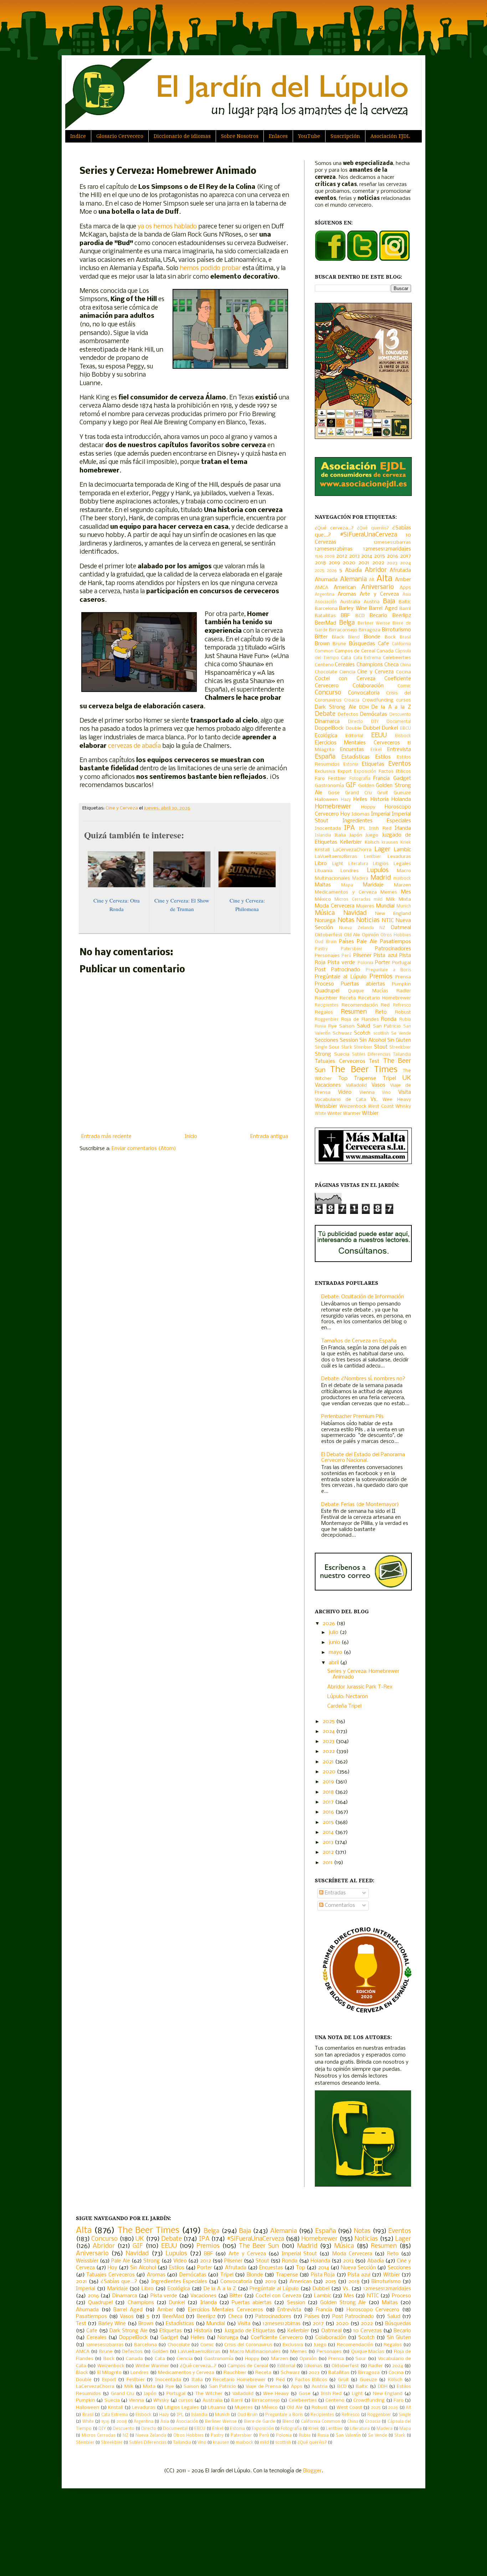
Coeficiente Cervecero (277, 2338)
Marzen (403, 885)
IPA (349, 828)
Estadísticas (356, 757)
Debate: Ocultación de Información (363, 1297)
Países (347, 942)
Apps (405, 588)
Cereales (345, 665)
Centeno (324, 665)
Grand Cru (358, 793)
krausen (390, 843)
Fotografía (360, 779)
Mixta (405, 899)
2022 (378, 563)
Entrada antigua (269, 1137)
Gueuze (402, 793)
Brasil (405, 637)
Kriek (406, 843)
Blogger (312, 2471)
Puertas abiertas (363, 984)
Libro (321, 864)
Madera (360, 879)
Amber (403, 580)
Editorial (354, 736)
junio (335, 1643)
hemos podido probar (210, 268)
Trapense (365, 1078)
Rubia (405, 1020)
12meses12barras (392, 542)
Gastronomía (329, 786)
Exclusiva (325, 772)
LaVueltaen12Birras (336, 857)
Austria (372, 602)
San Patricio (387, 1026)
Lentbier (373, 857)
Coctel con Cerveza (345, 679)
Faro (320, 779)
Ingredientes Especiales (377, 821)
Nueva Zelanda (357, 928)
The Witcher (209, 2394)
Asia (407, 595)
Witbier (370, 1113)
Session (349, 1040)
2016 (393, 556)
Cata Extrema (367, 658)
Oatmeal (401, 928)
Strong (323, 1054)
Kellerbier (351, 842)
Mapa (347, 885)
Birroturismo (396, 630)
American (345, 588)
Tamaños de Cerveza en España (359, 1341)
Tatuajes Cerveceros (340, 1061)
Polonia (365, 963)
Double (354, 728)
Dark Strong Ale (335, 707)
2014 (367, 556)
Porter (383, 963)
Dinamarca (327, 721)
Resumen (354, 1012)
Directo (355, 722)
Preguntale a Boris (389, 970)
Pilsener (362, 956)
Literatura (358, 864)
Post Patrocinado (337, 970)
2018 (320, 563)
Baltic (405, 602)
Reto (381, 1012)
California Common (321, 2422)
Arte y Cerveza (379, 594)
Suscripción (345, 136)
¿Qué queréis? (373, 528)
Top (343, 1078)
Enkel (376, 750)
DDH (364, 707)
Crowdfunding (378, 700)
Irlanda (403, 828)
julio (334, 1633)
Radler (404, 991)
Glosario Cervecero (120, 136)
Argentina (325, 595)
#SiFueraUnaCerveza (368, 535)
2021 (364, 563)
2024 (406, 563)
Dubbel (372, 728)
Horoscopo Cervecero (373, 2310)
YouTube (309, 136)
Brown (322, 644)
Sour (334, 1047)
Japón (356, 835)
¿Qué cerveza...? (334, 528)
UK (407, 1078)
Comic (404, 686)
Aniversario (378, 587)
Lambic (403, 850)
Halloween (326, 800)
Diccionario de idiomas (182, 136)
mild (378, 900)
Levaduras (399, 857)
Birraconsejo (343, 630)
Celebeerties (397, 658)
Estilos (383, 757)
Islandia (323, 836)
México (323, 899)
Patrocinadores (393, 949)
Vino (386, 1093)
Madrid (381, 878)
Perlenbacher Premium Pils (352, 1417)
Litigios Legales (392, 864)
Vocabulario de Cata (340, 1100)
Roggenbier (327, 1020)
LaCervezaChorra (352, 850)
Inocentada (328, 829)
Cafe (383, 644)
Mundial (385, 906)
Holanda (401, 800)
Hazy (346, 800)
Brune (339, 644)
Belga (347, 623)
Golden (366, 786)
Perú (346, 956)
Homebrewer (333, 807)
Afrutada (400, 570)
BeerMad (325, 623)
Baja (389, 602)
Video (345, 1092)
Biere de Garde (260, 2422)
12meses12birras (334, 549)
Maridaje (373, 885)
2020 (349, 563)
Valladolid (356, 1085)
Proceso (324, 984)
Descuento (400, 715)
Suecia (342, 1054)
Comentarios (339, 1905)
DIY (375, 722)
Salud (363, 1026)
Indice (78, 136)
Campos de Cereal (355, 651)
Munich (404, 906)
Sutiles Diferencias (371, 1055)
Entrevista (399, 750)
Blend (354, 637)
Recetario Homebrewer (385, 998)
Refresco (402, 1005)
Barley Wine (353, 609)
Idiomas (361, 814)
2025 (320, 571)
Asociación (326, 602)
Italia (340, 835)
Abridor (376, 570)
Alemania (353, 580)
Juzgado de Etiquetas (250, 2331)
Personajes (327, 956)
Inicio (191, 1137)
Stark (347, 1048)
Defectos (348, 715)
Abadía (353, 570)
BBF (345, 616)
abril (334, 1663)
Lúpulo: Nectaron (348, 1697)
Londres (350, 871)
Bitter (321, 637)
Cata (346, 658)
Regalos (324, 1012)
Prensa (403, 977)
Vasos (378, 1085)
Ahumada (326, 580)
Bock (390, 637)
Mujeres (365, 906)
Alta (384, 579)
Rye (333, 1026)
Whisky (403, 1106)
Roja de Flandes (360, 1020)
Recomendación (360, 1005)
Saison (347, 1026)
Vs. (374, 1100)
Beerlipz (402, 616)
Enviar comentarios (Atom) (144, 1149)
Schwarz (342, 1033)
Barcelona (326, 609)
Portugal (402, 963)
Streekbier (400, 1048)
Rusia (320, 1026)
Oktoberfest (329, 935)
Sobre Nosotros (240, 136)
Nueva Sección (358, 2268)
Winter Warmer (344, 1114)
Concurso (328, 693)
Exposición (365, 772)
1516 (319, 557)
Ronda (389, 1019)
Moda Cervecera (335, 906)
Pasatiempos (396, 942)
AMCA (322, 588)
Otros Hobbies (396, 935)
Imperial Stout (299, 2254)
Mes (406, 892)
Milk (391, 899)
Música (325, 913)
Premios (381, 977)
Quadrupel (327, 991)
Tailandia (402, 1055)
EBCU (406, 729)
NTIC (388, 921)
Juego (372, 835)
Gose (334, 793)
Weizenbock (353, 1106)
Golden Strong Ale (343, 2303)
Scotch (362, 1033)
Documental (399, 722)
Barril (405, 609)
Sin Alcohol (372, 1040)
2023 (392, 563)
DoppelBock (329, 728)
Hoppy (368, 807)
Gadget (402, 779)
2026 (332, 571)
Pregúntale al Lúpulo (341, 977)
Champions (370, 665)
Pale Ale (367, 942)
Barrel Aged (383, 609)
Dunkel (390, 728)
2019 (334, 563)
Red (385, 1005)
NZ (382, 928)
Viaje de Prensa (263, 2387)
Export (345, 772)
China (406, 665)
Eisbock (403, 736)
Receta (348, 998)
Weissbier (326, 1106)
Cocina (404, 672)
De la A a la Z (391, 707)
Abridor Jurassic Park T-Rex (360, 1687)
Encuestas (352, 750)
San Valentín (348, 2436)
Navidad (355, 913)
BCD (360, 616)
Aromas (347, 594)
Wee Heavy (397, 1100)
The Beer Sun (259, 2246)
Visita (405, 1092)
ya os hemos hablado (167, 227)
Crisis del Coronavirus (248, 2345)
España (325, 757)
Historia (380, 800)
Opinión (370, 935)
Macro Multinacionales (255, 2352)
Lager (382, 850)
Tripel (389, 1078)
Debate (325, 714)
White (321, 1114)
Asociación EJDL (390, 136)
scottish (381, 1034)
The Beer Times (364, 1070)
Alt (372, 580)
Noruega (325, 921)
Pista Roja (323, 2275)
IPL (362, 829)
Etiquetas (373, 764)
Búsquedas (362, 644)
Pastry (321, 949)
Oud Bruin (326, 942)
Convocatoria (364, 693)
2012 (342, 556)
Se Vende (401, 1034)
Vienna (367, 1093)
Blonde (372, 637)
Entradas (335, 1893)
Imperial (381, 814)
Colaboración (368, 686)
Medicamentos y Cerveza (346, 892)
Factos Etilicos (395, 772)
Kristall (322, 850)
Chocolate (326, 672)
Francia (381, 779)
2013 (354, 556)
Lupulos (378, 871)
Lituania (324, 871)
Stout (381, 1047)
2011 (328, 1863)
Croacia (352, 700)
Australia (350, 602)
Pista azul (385, 956)
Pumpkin (401, 984)
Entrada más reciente (106, 1137)
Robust (403, 1012)
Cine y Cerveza (122, 808)
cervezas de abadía (134, 746)
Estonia (351, 765)
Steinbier (363, 1048)
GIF (351, 785)
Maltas (323, 885)
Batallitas (325, 616)
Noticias (368, 920)
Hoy (345, 814)
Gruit (383, 793)
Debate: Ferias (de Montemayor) (360, 1505)
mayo (336, 1652)
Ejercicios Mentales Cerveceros (357, 743)
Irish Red (380, 829)
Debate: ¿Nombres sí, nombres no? (363, 1379)
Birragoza (370, 630)
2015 (380, 556)
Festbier (337, 779)
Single (321, 1048)
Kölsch (372, 842)
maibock (402, 879)
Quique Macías (368, 991)
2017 (406, 556)
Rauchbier (326, 998)
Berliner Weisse (374, 624)
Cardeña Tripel (344, 1706)
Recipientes (327, 1005)
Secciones (327, 1040)
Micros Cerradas (352, 900)
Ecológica (326, 736)
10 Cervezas (367, 2331)
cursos (404, 700)
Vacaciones (328, 1085)
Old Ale (352, 935)
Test (374, 1061)
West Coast (381, 1106)
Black (338, 637)
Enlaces (278, 136)
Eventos (400, 764)
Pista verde (341, 963)
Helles (360, 800)
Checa (391, 665)
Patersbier (352, 949)
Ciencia (347, 672)
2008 (330, 557)
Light (338, 864)
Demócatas (374, 714)
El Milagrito (109, 2373)
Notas (346, 920)
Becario (378, 616)
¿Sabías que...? (119, 2282)
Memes (389, 892)
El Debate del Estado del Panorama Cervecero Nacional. (363, 1458)
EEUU (379, 736)
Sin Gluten (399, 1040)
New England (393, 914)
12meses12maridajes (387, 549)
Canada (385, 651)
